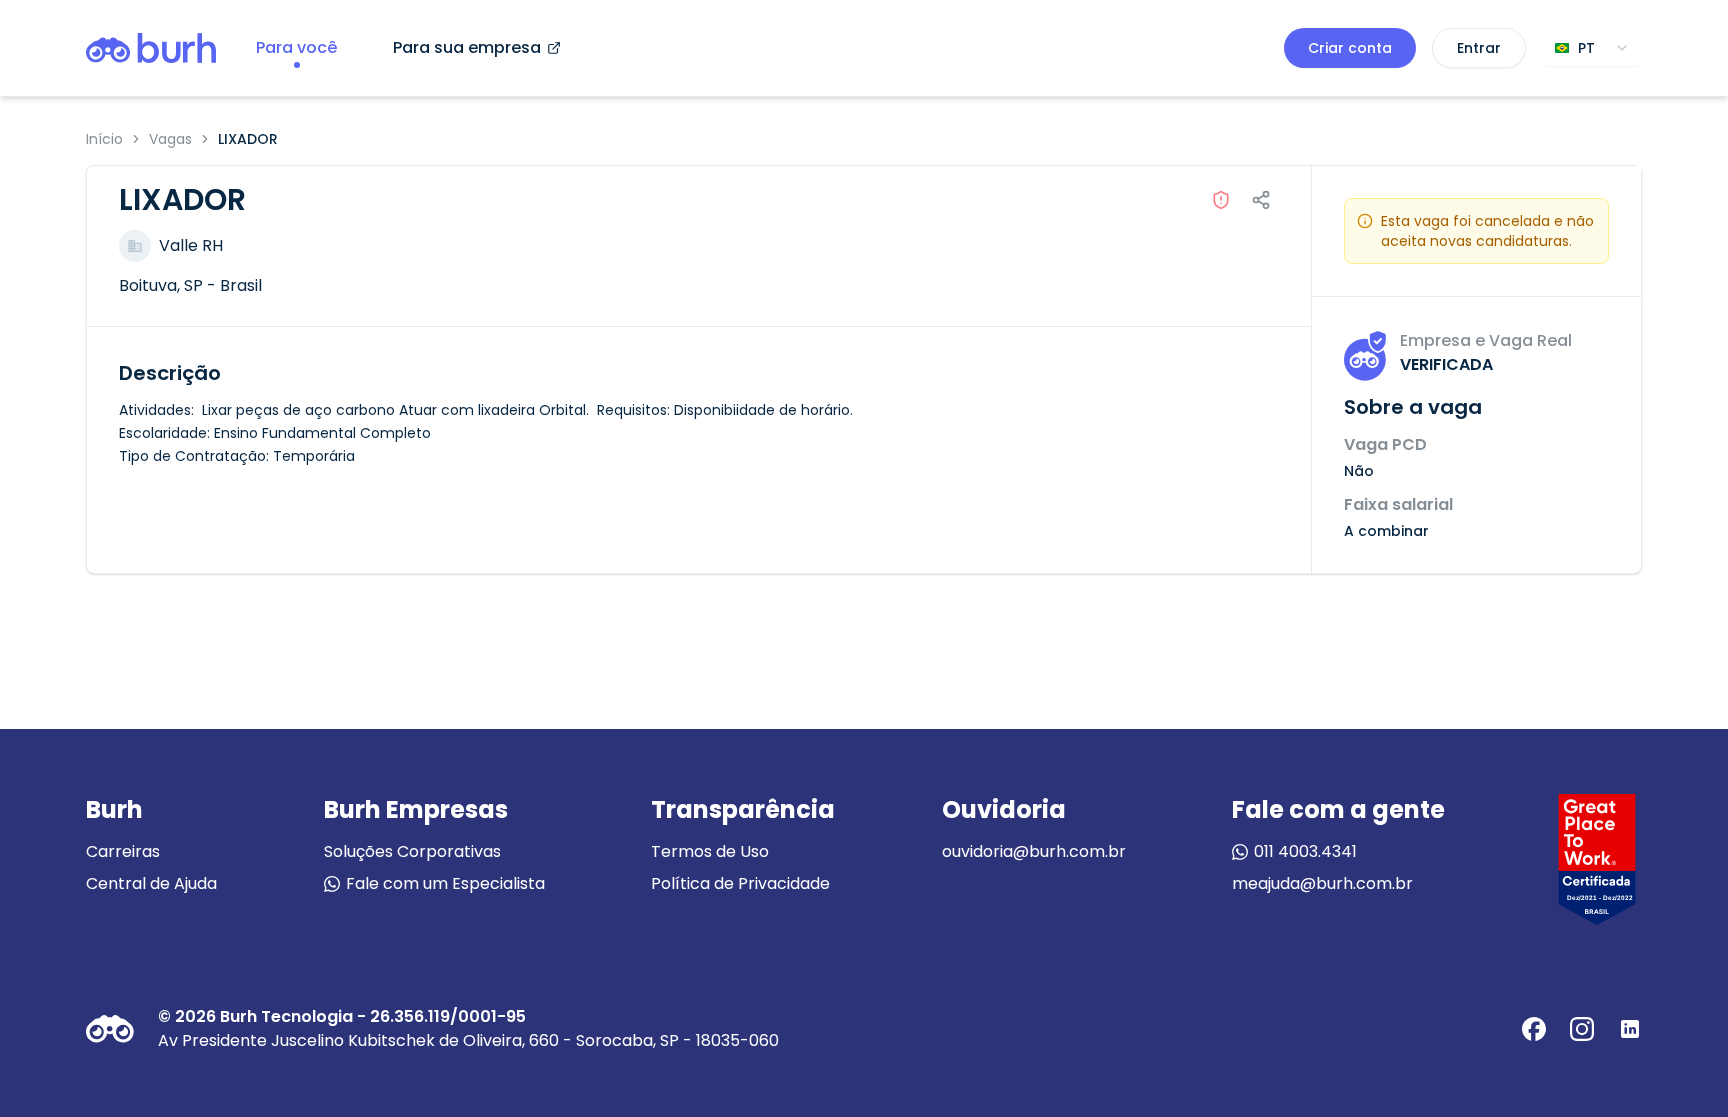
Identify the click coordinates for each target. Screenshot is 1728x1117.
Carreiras (123, 851)
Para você (296, 47)
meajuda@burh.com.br (1322, 883)
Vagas (170, 139)
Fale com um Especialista (445, 883)
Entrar (1479, 48)
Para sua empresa (467, 47)
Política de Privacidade (740, 883)
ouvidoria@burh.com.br (1034, 851)
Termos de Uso (710, 851)
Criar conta (1350, 48)
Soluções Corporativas (412, 851)
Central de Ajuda (151, 883)
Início (104, 139)
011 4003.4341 (1305, 851)
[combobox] (1592, 48)
